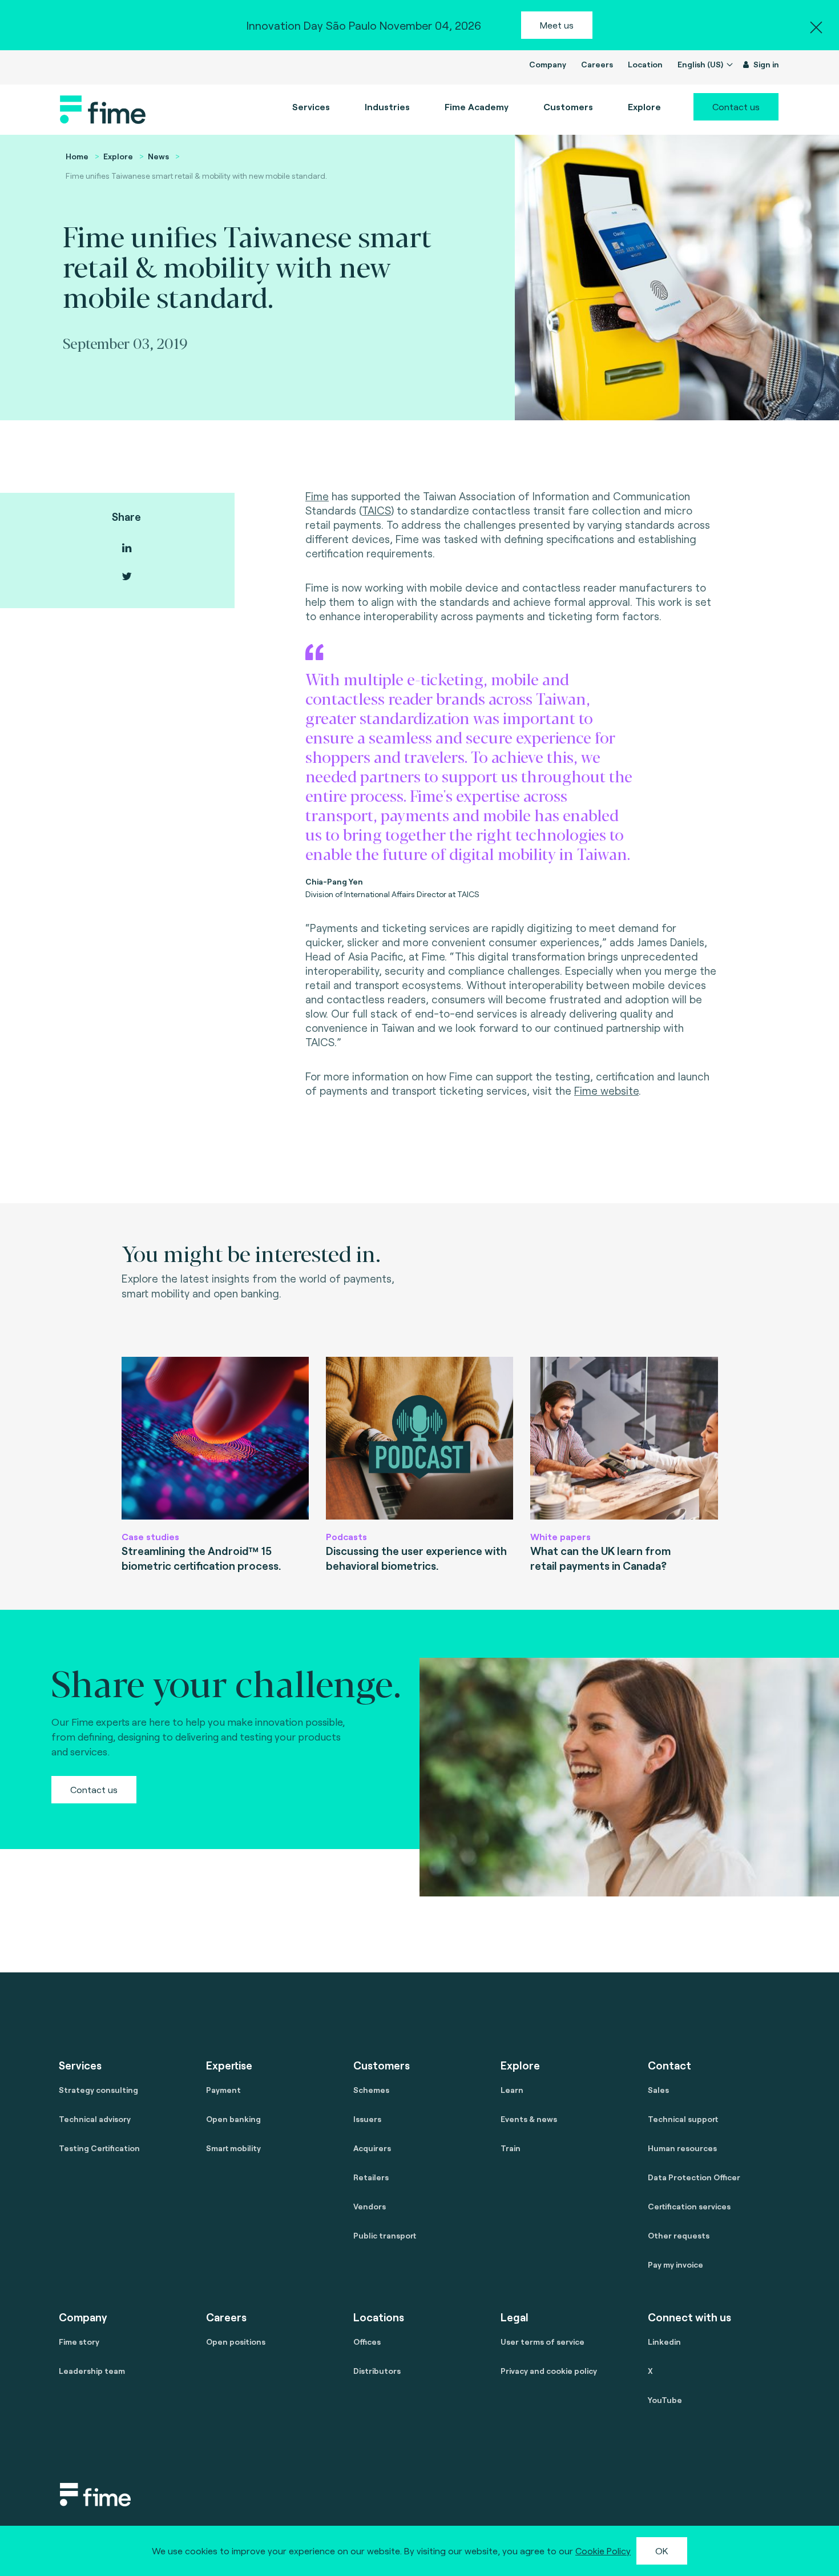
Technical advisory (95, 2119)
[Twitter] (127, 576)
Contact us (736, 107)
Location (645, 64)
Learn (512, 2090)
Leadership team (92, 2371)
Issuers (367, 2119)
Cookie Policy (603, 2551)
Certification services (689, 2206)
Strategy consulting (98, 2090)
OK (662, 2551)
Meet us (557, 25)
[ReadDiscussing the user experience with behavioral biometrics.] (419, 1438)
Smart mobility (233, 2148)
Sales (658, 2090)
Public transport (385, 2235)
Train (511, 2148)
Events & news (529, 2119)
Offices (367, 2342)
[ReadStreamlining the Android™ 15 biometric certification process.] (215, 1438)
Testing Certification (99, 2148)
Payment (223, 2090)
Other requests (679, 2235)
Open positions (236, 2342)
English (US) (701, 64)
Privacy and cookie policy (549, 2371)
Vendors (370, 2206)
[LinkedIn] (127, 548)
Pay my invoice (675, 2264)
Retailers (371, 2177)
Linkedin (664, 2342)
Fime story (79, 2342)
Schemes (371, 2090)
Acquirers (372, 2148)
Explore (118, 156)
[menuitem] (477, 107)
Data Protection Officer (694, 2177)
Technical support (683, 2119)
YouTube (665, 2400)
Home (77, 156)
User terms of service (542, 2342)
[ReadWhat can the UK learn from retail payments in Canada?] (624, 1438)
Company (548, 64)
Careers (597, 64)
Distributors (377, 2371)
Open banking (233, 2119)
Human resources (682, 2148)
